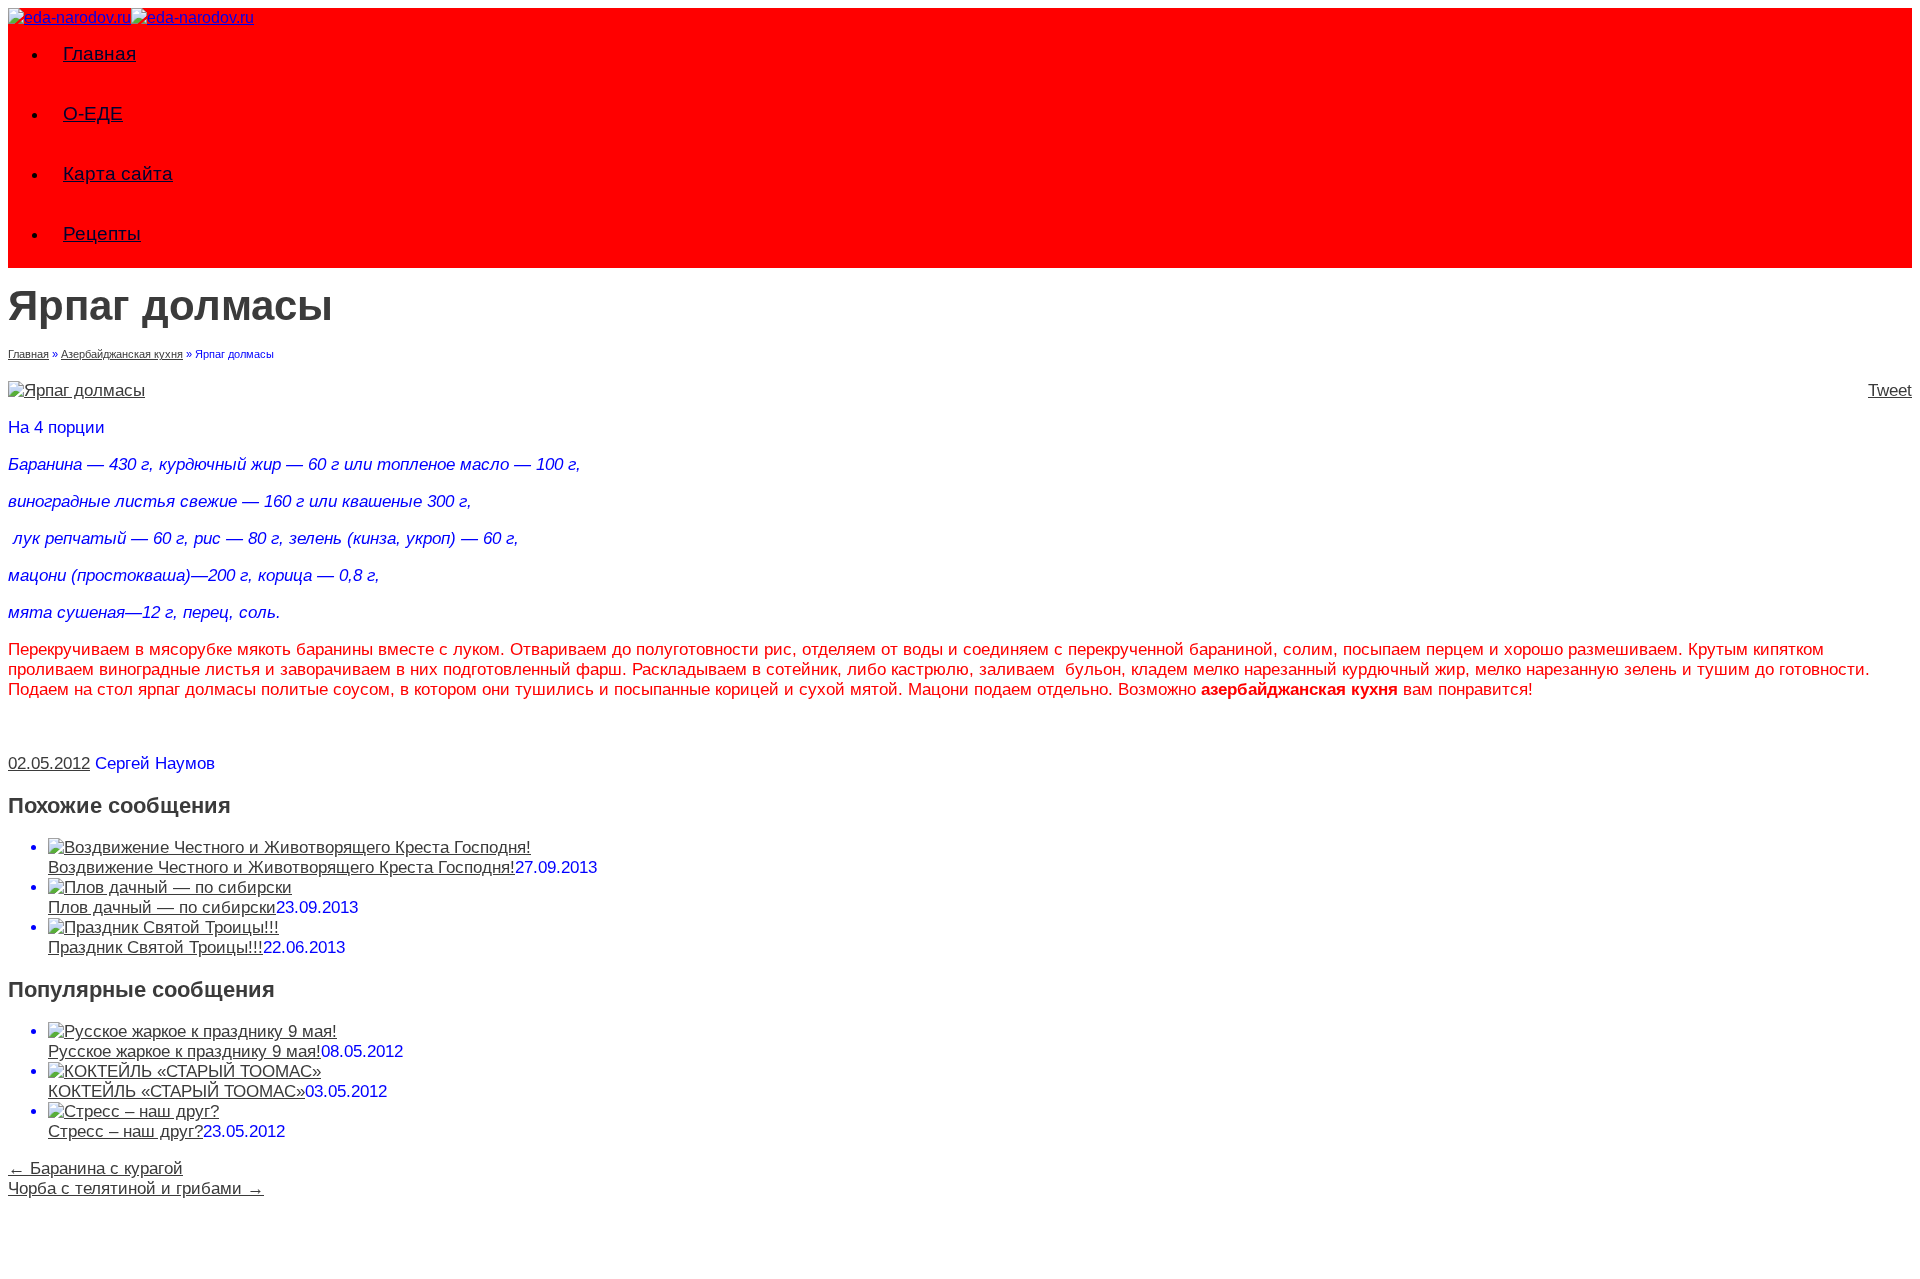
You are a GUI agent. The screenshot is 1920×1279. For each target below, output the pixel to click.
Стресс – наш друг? (125, 1131)
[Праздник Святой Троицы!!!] (163, 927)
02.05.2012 (49, 763)
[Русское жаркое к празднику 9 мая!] (192, 1031)
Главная (99, 53)
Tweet (1890, 390)
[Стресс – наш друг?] (133, 1111)
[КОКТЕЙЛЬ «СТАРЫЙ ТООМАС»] (184, 1071)
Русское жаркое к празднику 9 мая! (184, 1051)
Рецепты (102, 233)
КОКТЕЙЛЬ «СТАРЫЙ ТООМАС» (176, 1091)
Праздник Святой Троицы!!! (155, 947)
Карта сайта (118, 173)
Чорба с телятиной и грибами (136, 1188)
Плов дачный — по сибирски (162, 907)
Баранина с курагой (95, 1168)
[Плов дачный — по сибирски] (170, 887)
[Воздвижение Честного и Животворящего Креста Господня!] (289, 847)
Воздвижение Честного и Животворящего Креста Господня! (281, 867)
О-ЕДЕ (93, 113)
